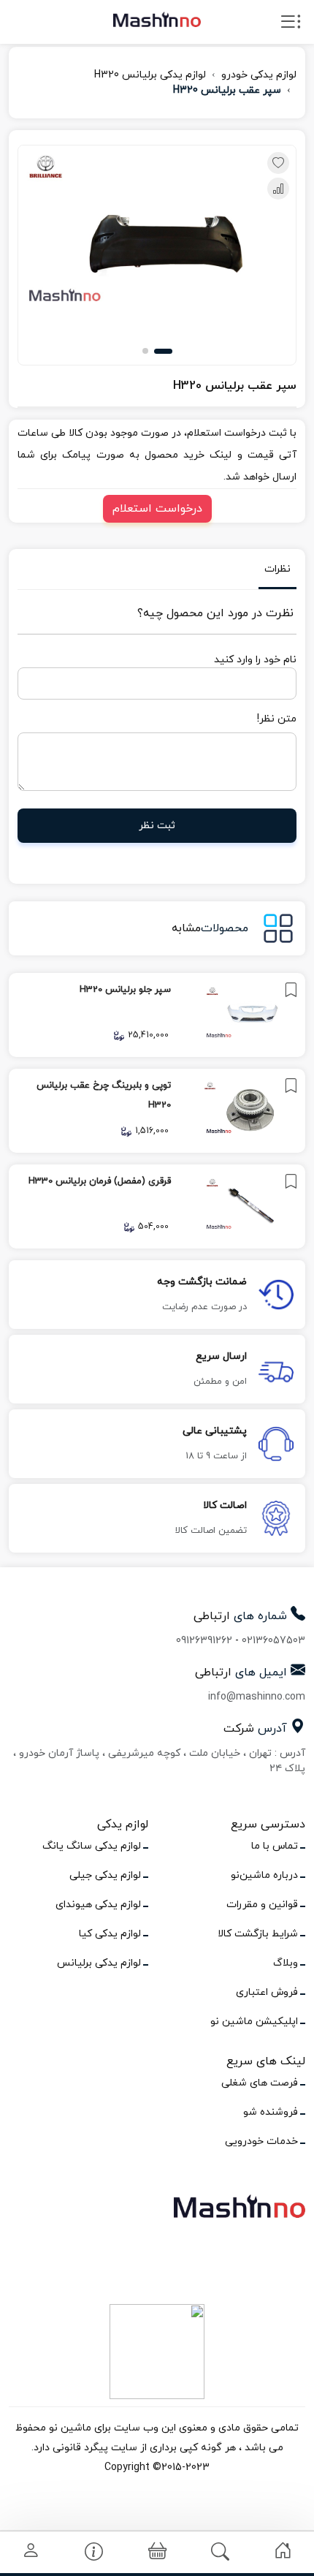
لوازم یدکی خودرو (259, 75)
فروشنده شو (271, 2112)
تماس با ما (275, 1846)
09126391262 (204, 1641)
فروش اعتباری (267, 1992)
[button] (163, 351)
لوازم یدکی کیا (110, 1934)
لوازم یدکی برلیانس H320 (150, 75)
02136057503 (273, 1641)
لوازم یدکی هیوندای (98, 1905)
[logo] (157, 19)
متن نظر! (277, 719)
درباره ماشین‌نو (264, 1875)
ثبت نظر (157, 826)
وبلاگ (286, 1963)
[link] (157, 1015)
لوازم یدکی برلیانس (99, 1963)
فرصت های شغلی (260, 2083)
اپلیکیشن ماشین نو (254, 2022)
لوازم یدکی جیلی (105, 1875)
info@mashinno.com (257, 1697)
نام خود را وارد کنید (255, 660)
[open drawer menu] (291, 25)
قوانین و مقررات (262, 1905)
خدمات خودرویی (261, 2141)
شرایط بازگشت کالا (258, 1934)
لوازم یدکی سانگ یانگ (92, 1846)
